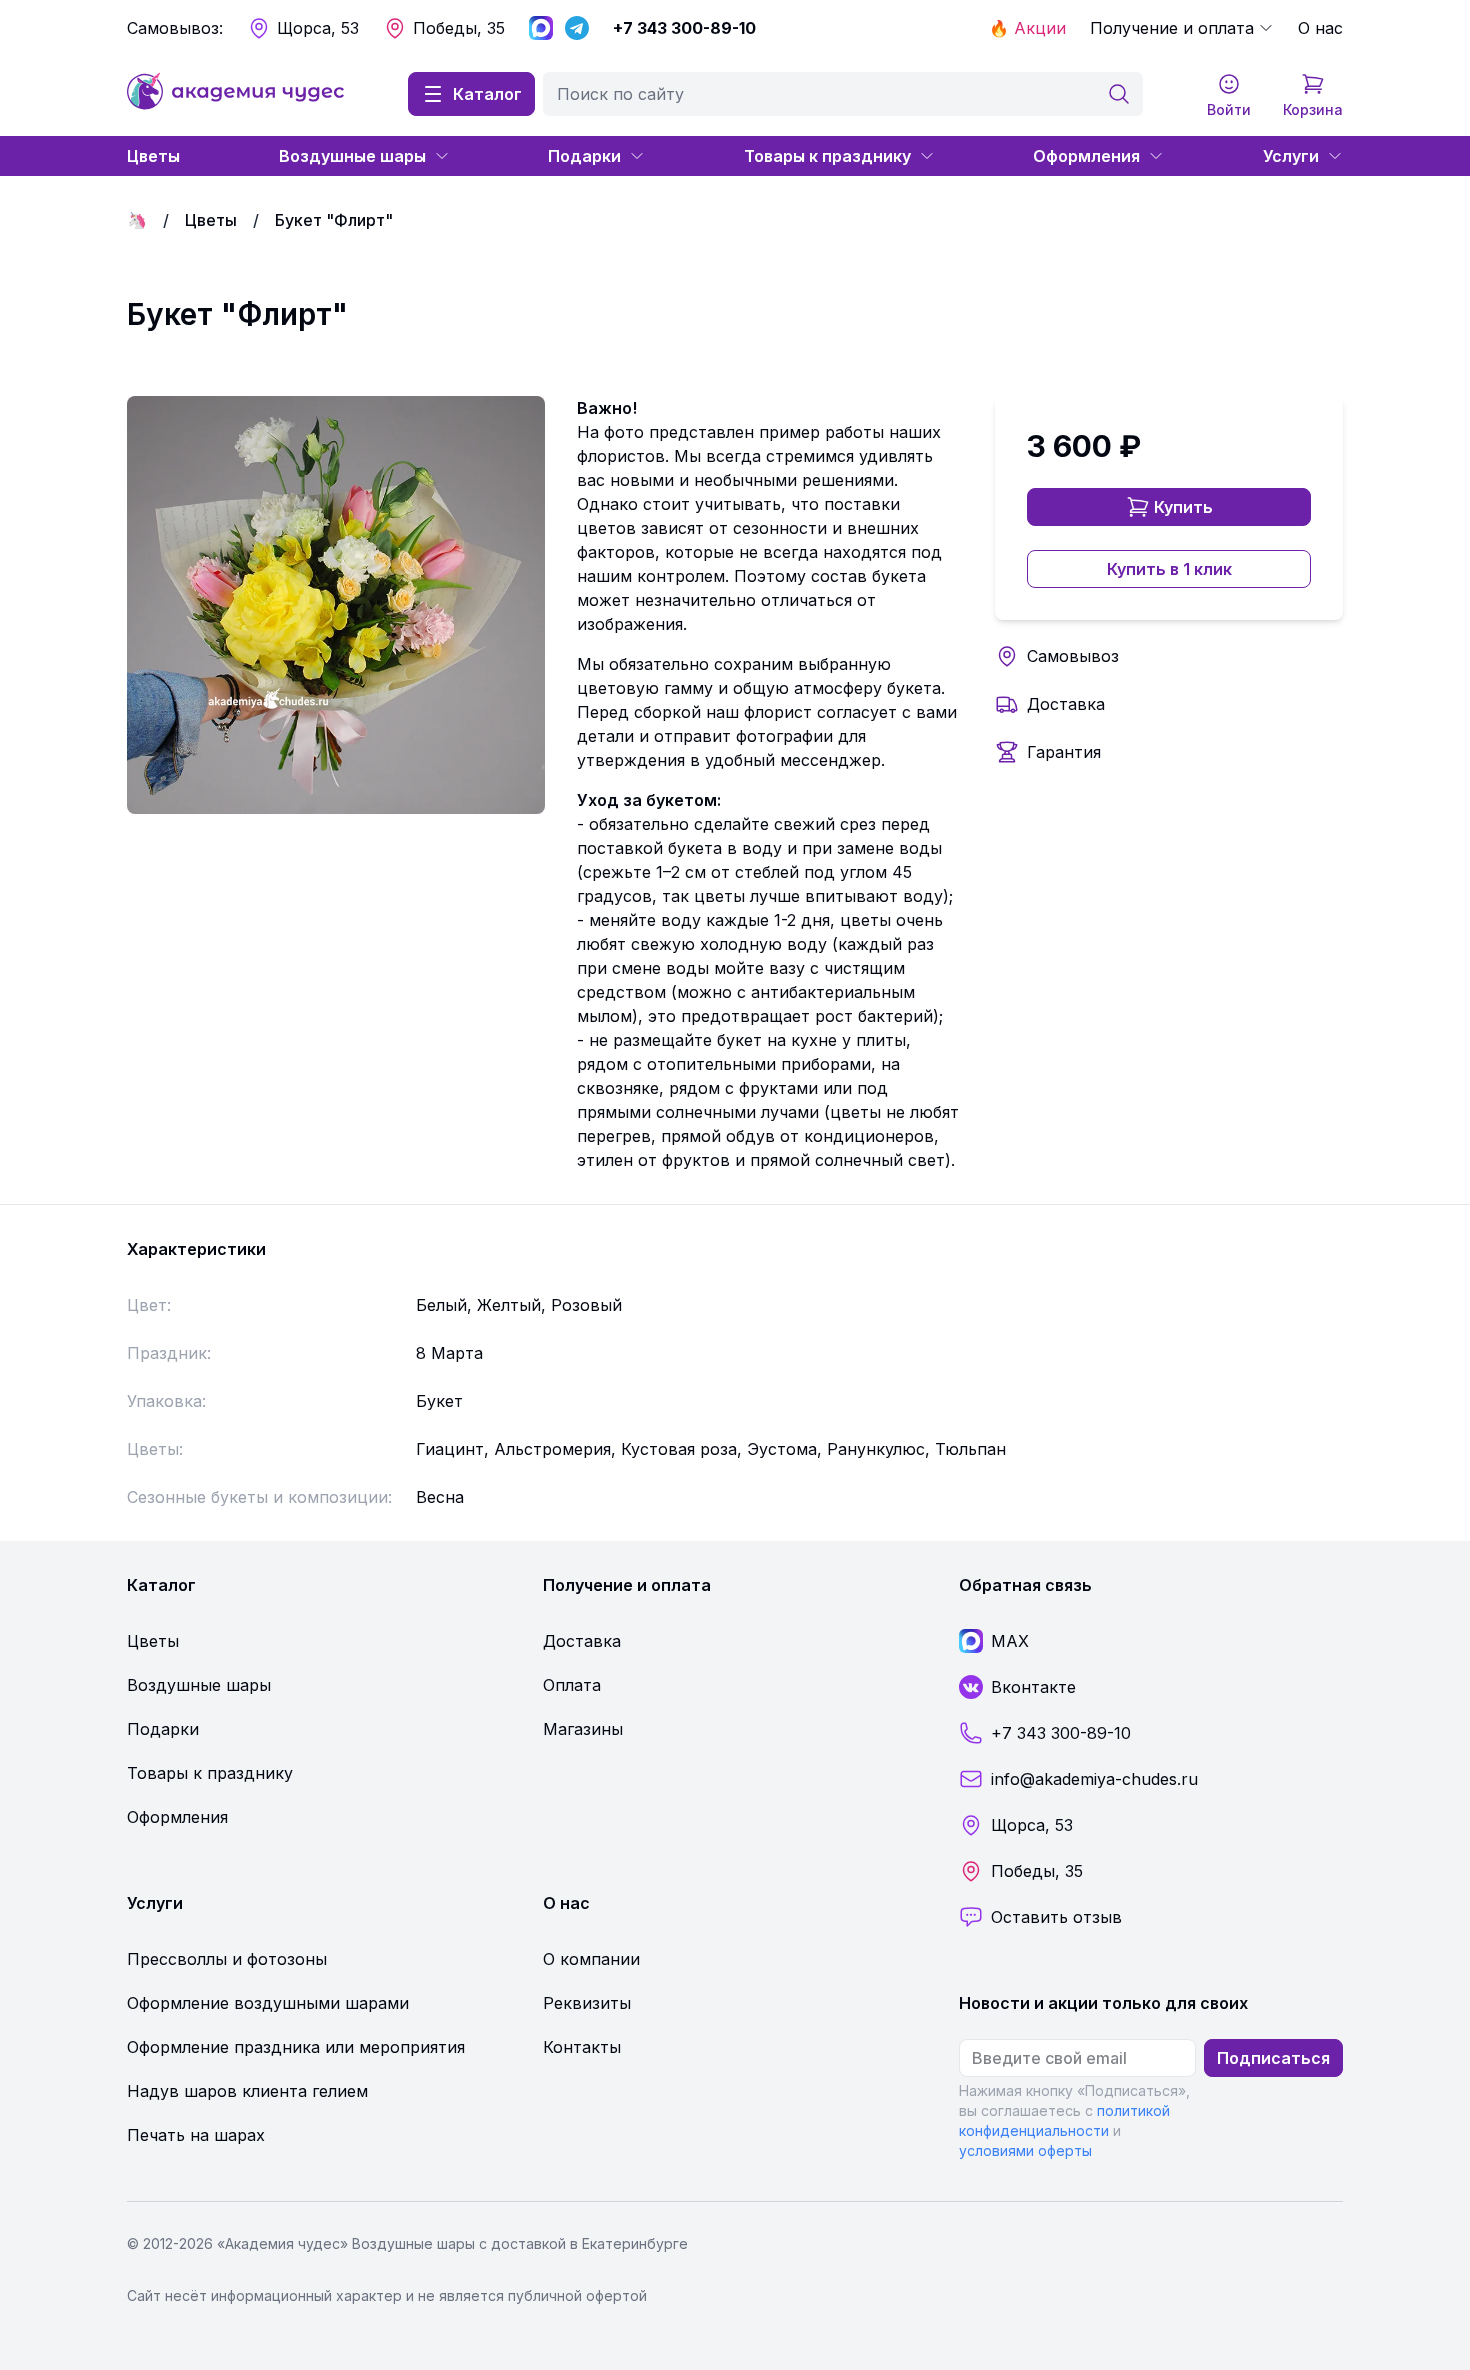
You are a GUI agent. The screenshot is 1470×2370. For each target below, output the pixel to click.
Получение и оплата (1172, 28)
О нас (1320, 28)
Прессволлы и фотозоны (227, 1959)
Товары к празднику (827, 156)
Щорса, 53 (318, 28)
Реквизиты (587, 2003)
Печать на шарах (196, 2135)
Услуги (1291, 156)
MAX (1010, 1641)
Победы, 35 (459, 28)
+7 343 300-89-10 (684, 28)
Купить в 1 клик (1169, 569)
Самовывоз (1073, 656)
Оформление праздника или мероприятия (296, 2047)
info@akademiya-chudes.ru (1094, 1779)
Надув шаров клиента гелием (247, 2091)
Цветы (153, 156)
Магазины (583, 1729)
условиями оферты (1025, 2150)
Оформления (1086, 156)
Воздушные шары (352, 156)
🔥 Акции (1027, 28)
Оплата (572, 1685)
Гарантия (1064, 752)
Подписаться (1273, 2058)
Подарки (584, 156)
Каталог (487, 94)
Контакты (582, 2047)
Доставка (1066, 704)
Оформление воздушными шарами (268, 2003)
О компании (591, 1959)
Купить (1183, 507)
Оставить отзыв (1056, 1917)
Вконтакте (1033, 1687)
